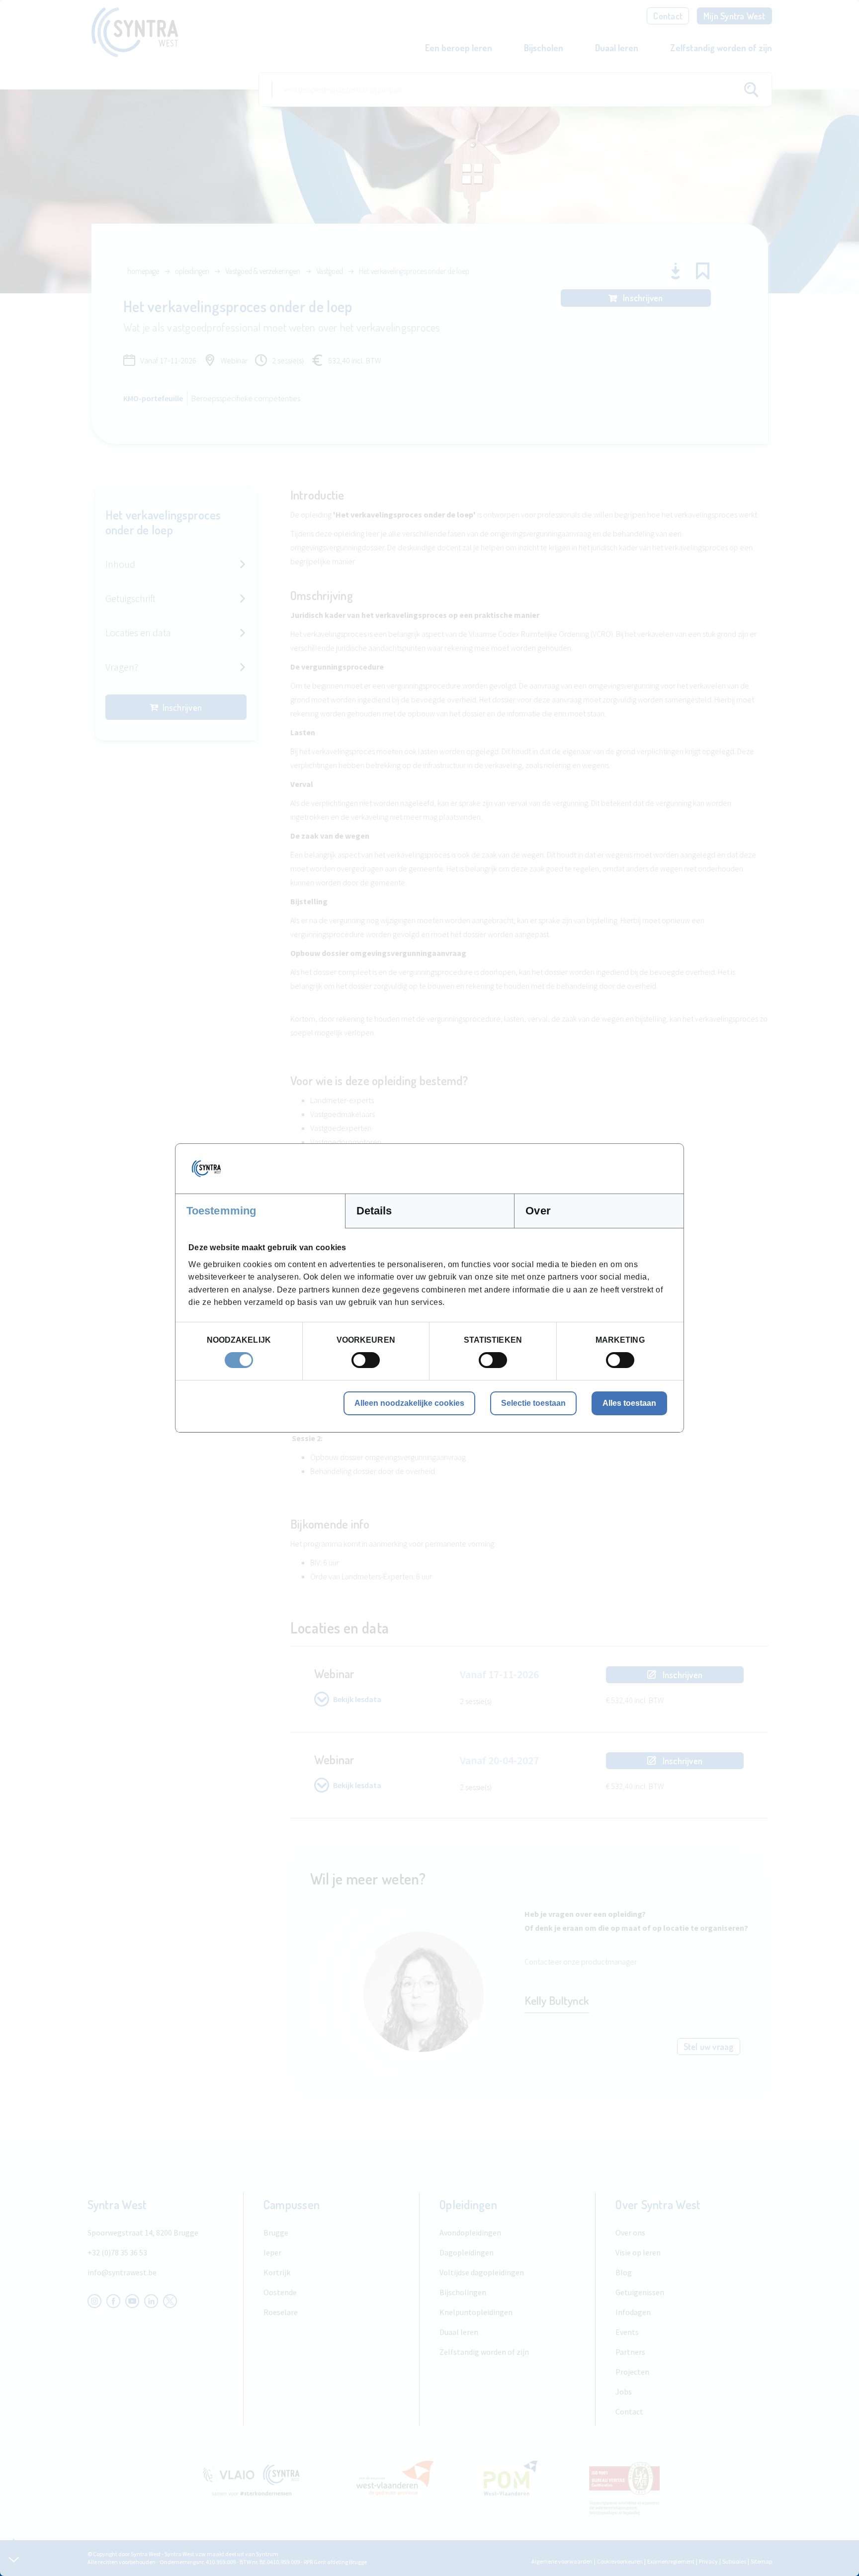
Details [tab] (374, 1211)
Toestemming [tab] (221, 1211)
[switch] (366, 1360)
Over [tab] (538, 1211)
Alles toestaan (629, 1403)
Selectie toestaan (533, 1403)
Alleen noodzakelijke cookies (409, 1403)
